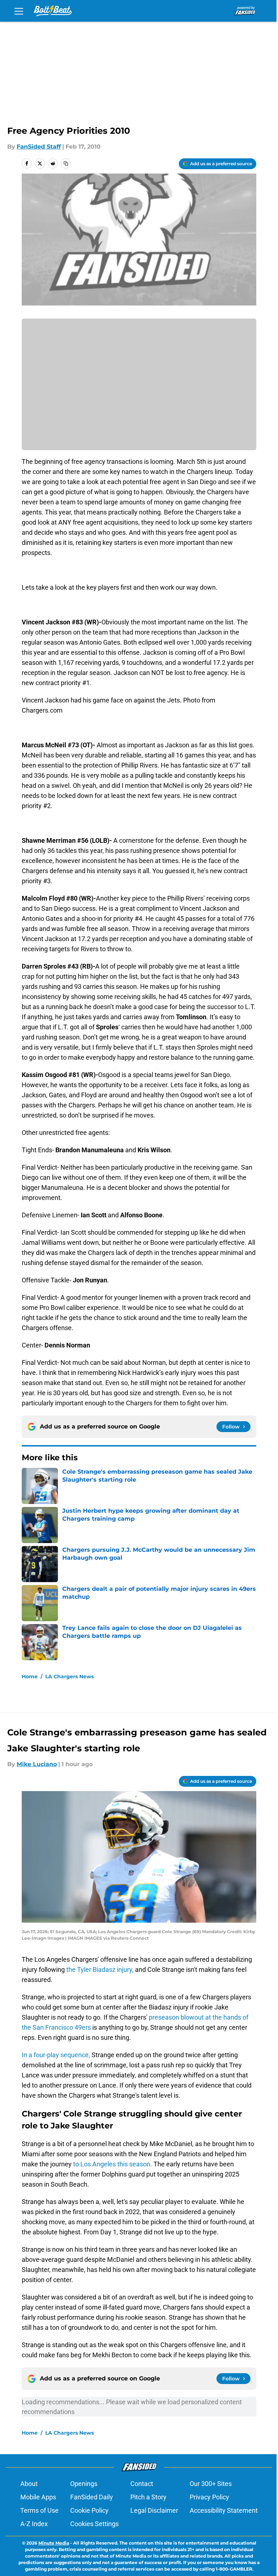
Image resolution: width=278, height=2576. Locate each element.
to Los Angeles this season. (113, 2164)
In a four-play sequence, (56, 2055)
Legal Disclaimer (154, 2510)
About (29, 2484)
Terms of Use (39, 2510)
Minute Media (54, 2543)
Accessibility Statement (224, 2510)
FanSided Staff (39, 147)
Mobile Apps (38, 2497)
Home (30, 1676)
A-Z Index (34, 2524)
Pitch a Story (148, 2497)
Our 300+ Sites (211, 2484)
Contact (142, 2484)
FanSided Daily (92, 2497)
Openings (84, 2484)
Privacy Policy (209, 2497)
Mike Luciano (37, 1764)
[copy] (66, 163)
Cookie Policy (89, 2510)
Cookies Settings (94, 2524)
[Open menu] (19, 11)
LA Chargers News (69, 1676)
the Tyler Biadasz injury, (100, 1970)
